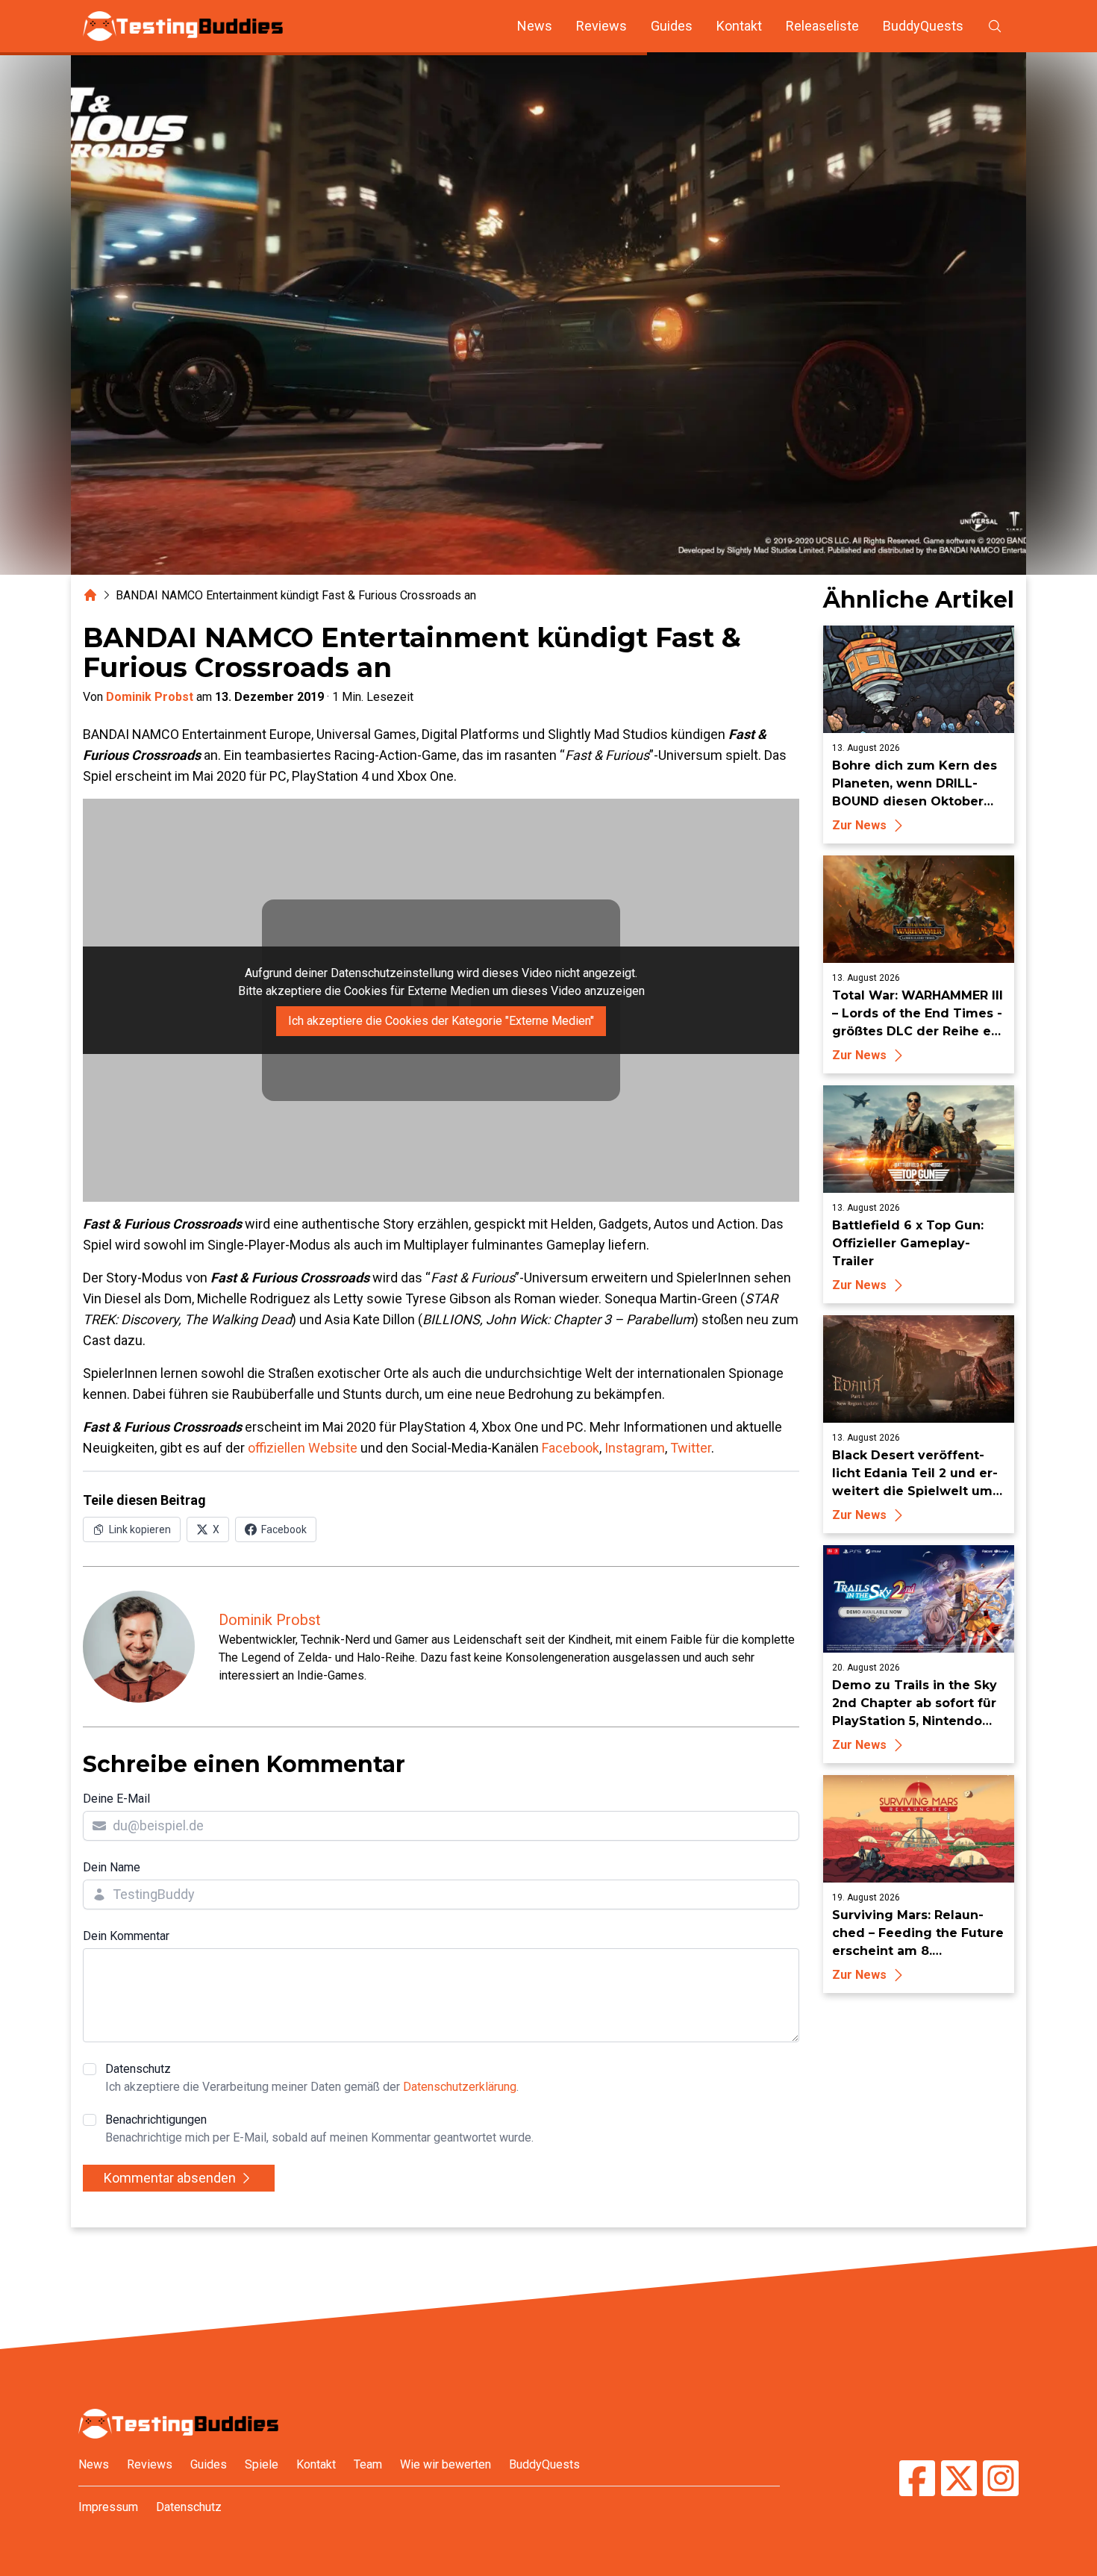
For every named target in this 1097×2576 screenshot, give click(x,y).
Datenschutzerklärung (460, 2087)
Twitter (691, 1448)
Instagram (635, 1448)
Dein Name (112, 1867)
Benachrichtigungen (319, 2129)
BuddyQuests (923, 26)
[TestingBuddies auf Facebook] (917, 2480)
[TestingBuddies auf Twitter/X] (959, 2480)
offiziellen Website (303, 1448)
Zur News (859, 825)
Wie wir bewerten (446, 2464)
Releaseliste (822, 26)
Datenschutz (312, 2078)
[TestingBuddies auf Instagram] (1001, 2480)
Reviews (601, 26)
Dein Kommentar (126, 1936)
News (535, 26)
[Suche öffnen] (995, 26)
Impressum (108, 2507)
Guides (672, 26)
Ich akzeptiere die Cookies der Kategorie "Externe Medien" (441, 1021)
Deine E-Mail (116, 1799)
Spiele (262, 2464)
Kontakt (739, 26)
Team (368, 2464)
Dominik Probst (150, 697)
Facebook (571, 1448)
